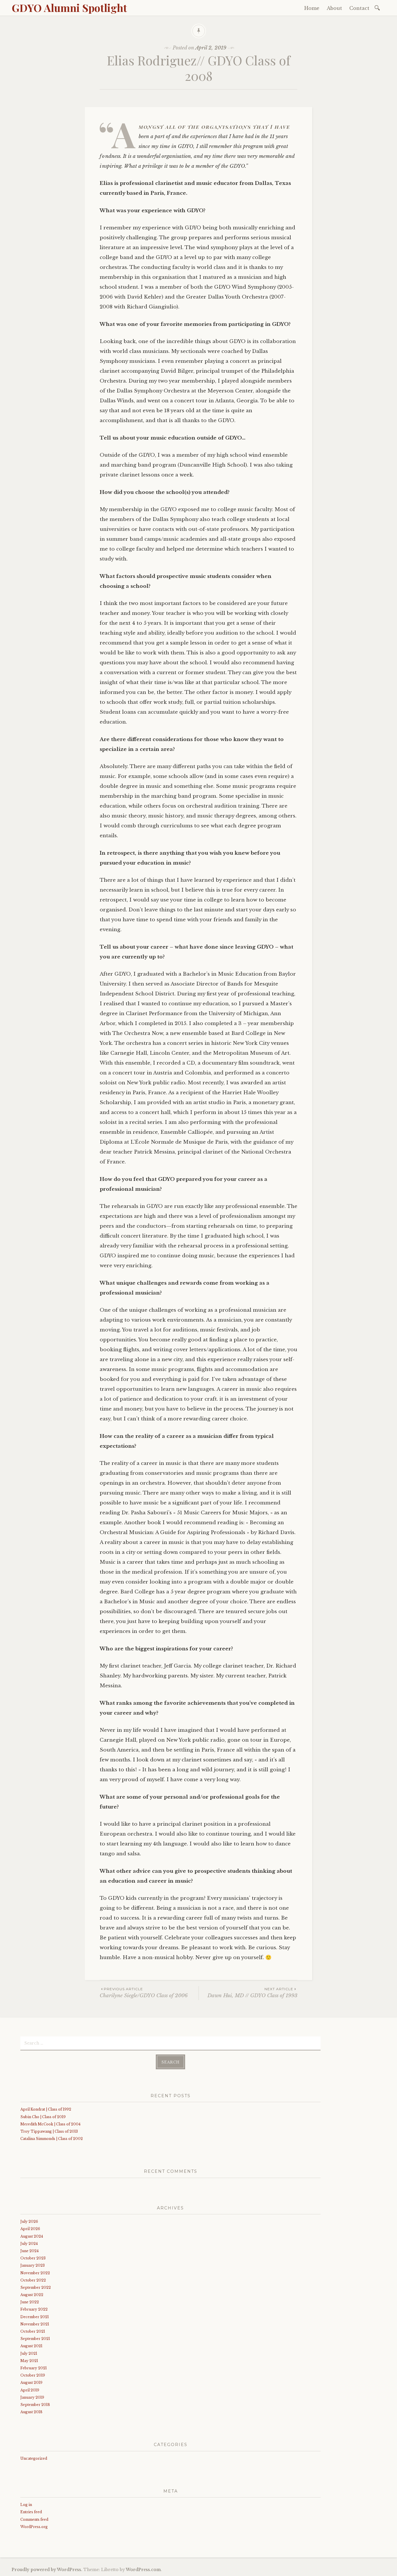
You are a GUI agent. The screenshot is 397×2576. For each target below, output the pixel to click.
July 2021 (29, 2353)
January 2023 (33, 2265)
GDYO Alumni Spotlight (69, 8)
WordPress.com (143, 2570)
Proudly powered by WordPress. (47, 2570)
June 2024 (29, 2251)
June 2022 (30, 2302)
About (334, 8)
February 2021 (34, 2368)
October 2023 (33, 2258)
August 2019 (31, 2383)
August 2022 (32, 2295)
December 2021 (35, 2317)
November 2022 (35, 2273)
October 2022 (33, 2280)
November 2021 (35, 2324)
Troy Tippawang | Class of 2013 (49, 2131)
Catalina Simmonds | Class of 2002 (52, 2139)
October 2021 (33, 2331)
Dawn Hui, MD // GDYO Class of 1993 (252, 1993)
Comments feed (34, 2519)
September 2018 (35, 2405)
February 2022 (34, 2309)
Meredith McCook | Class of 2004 (50, 2124)
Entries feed (31, 2512)
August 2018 (31, 2412)
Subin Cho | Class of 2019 (43, 2117)
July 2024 (29, 2244)
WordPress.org (34, 2527)
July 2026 (29, 2221)
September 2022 (36, 2287)
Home (312, 8)
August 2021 (31, 2346)
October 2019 (33, 2375)
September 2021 (35, 2339)
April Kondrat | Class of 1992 (46, 2109)
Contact (359, 8)
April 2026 (30, 2229)
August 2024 (32, 2236)
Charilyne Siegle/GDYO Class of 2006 (144, 1993)
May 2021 (29, 2361)
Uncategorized (34, 2458)
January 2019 (32, 2397)
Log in (26, 2505)
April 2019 (30, 2390)
